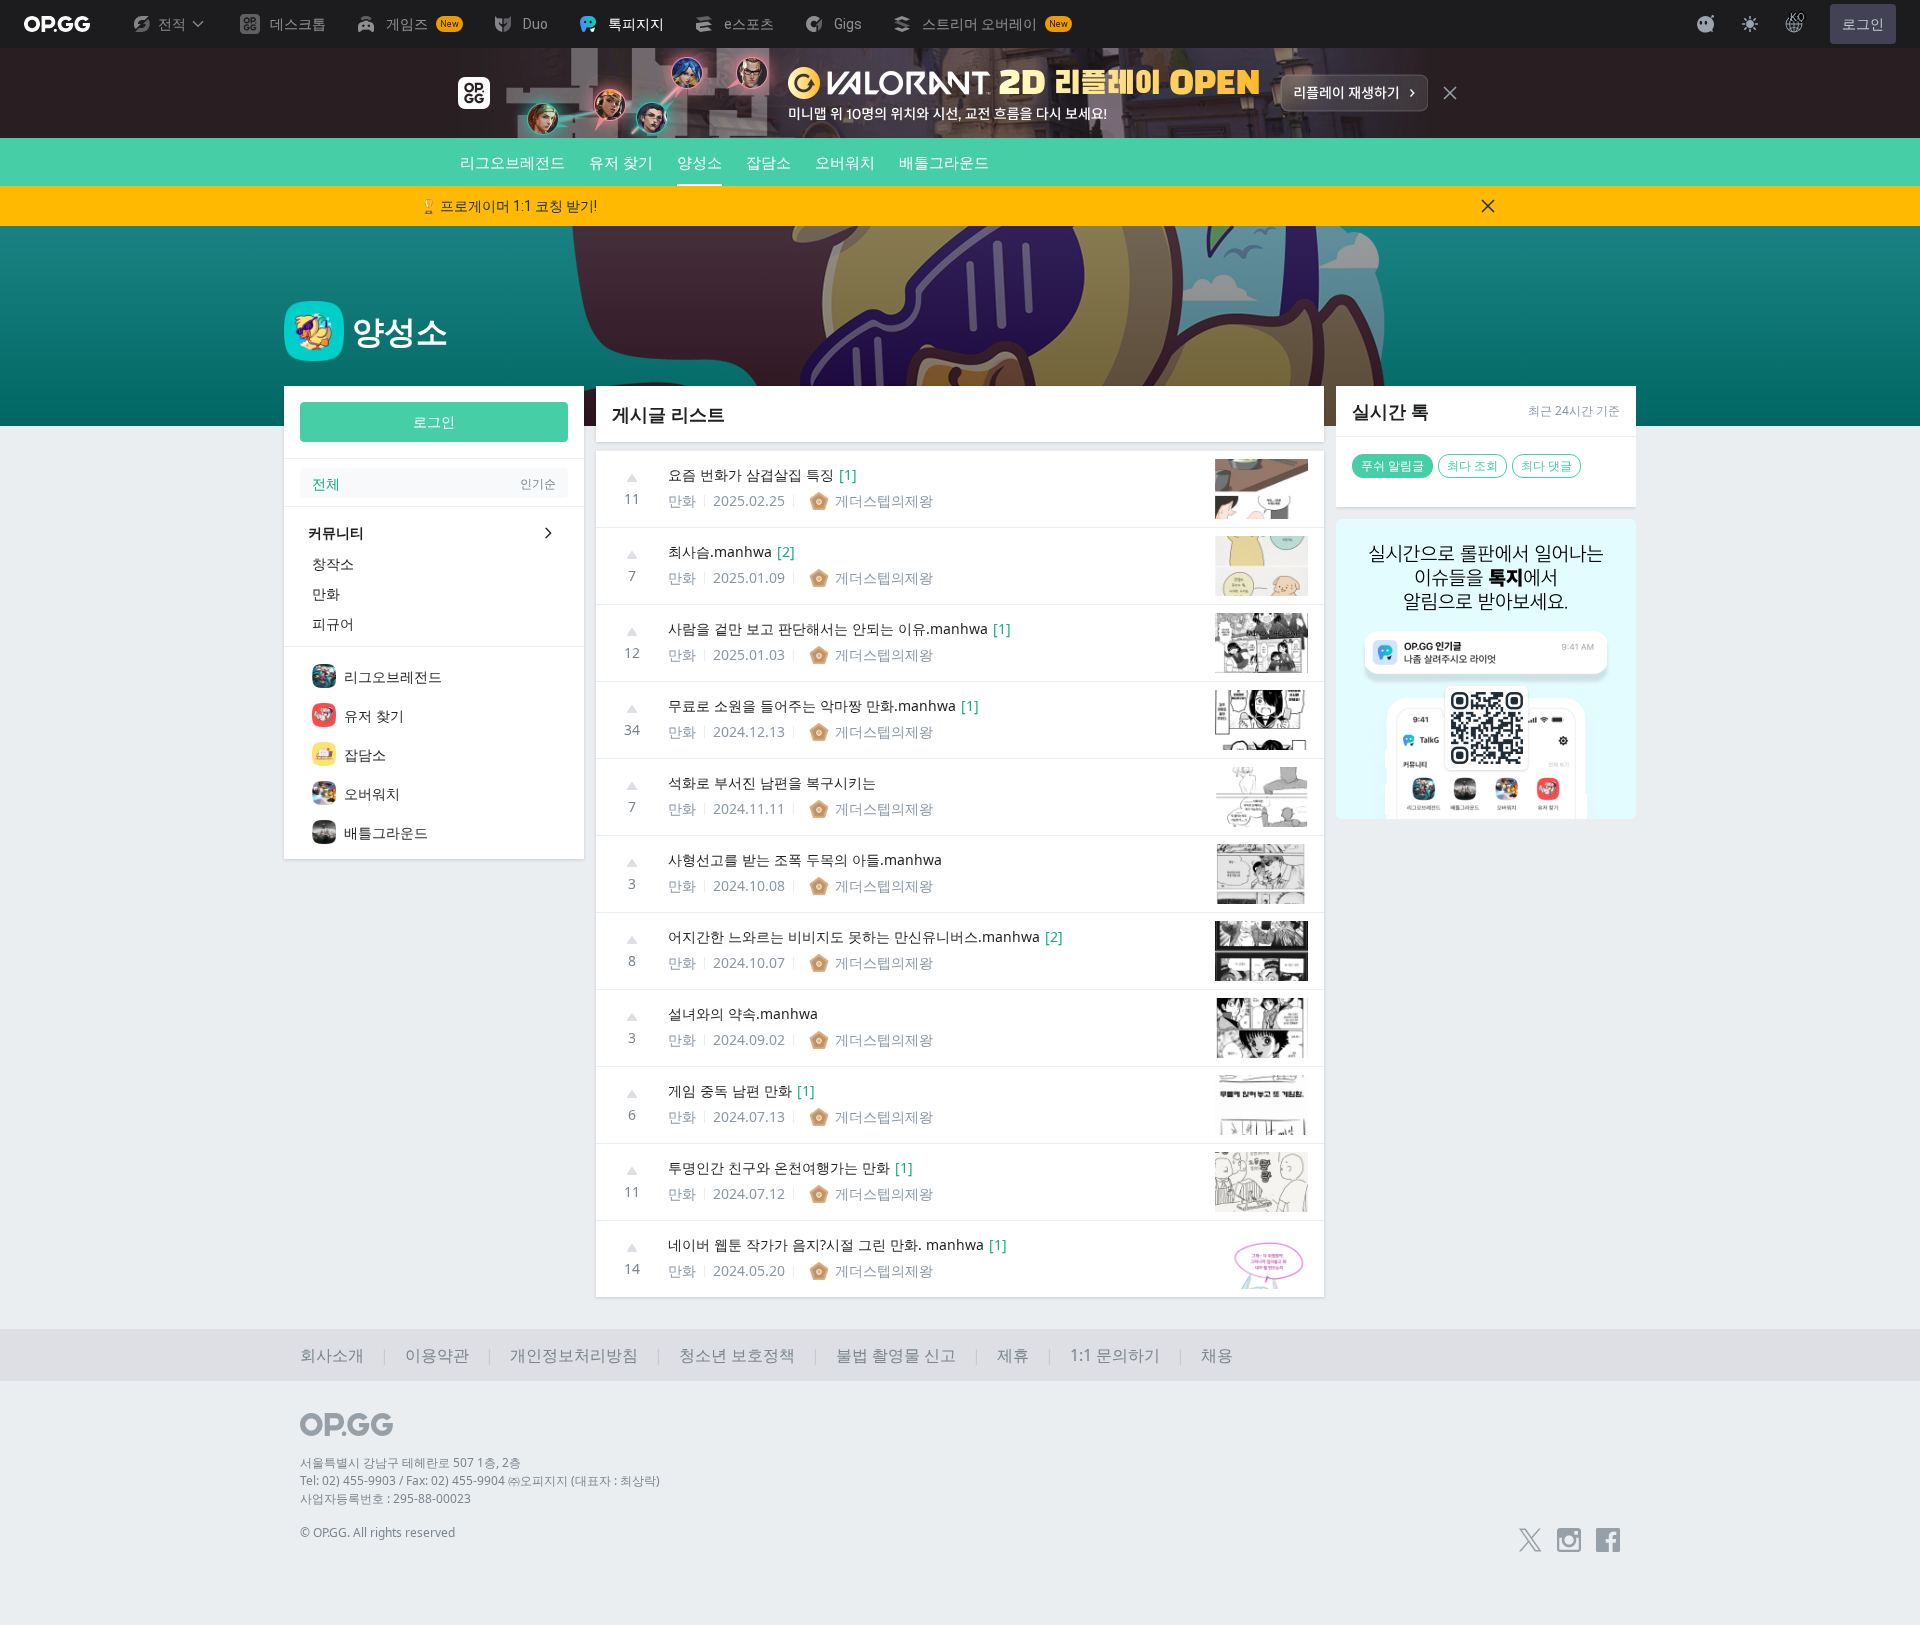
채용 (1217, 1355)
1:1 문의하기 (1115, 1355)
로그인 (1863, 24)
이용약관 (437, 1355)
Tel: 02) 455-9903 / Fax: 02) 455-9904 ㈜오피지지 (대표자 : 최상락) (480, 1480)
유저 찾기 (621, 162)
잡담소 (768, 162)
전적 (172, 24)
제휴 (1013, 1355)
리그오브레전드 (512, 162)
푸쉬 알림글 (1392, 465)
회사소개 (332, 1355)
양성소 (699, 162)
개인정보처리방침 (574, 1355)
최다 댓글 (1546, 465)
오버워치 (845, 162)
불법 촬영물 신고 (896, 1355)
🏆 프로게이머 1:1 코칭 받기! (508, 206)
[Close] (1450, 93)
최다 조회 (1472, 465)
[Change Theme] (1750, 24)
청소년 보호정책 (737, 1355)
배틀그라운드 (944, 162)
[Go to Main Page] (57, 24)
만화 (682, 500)
